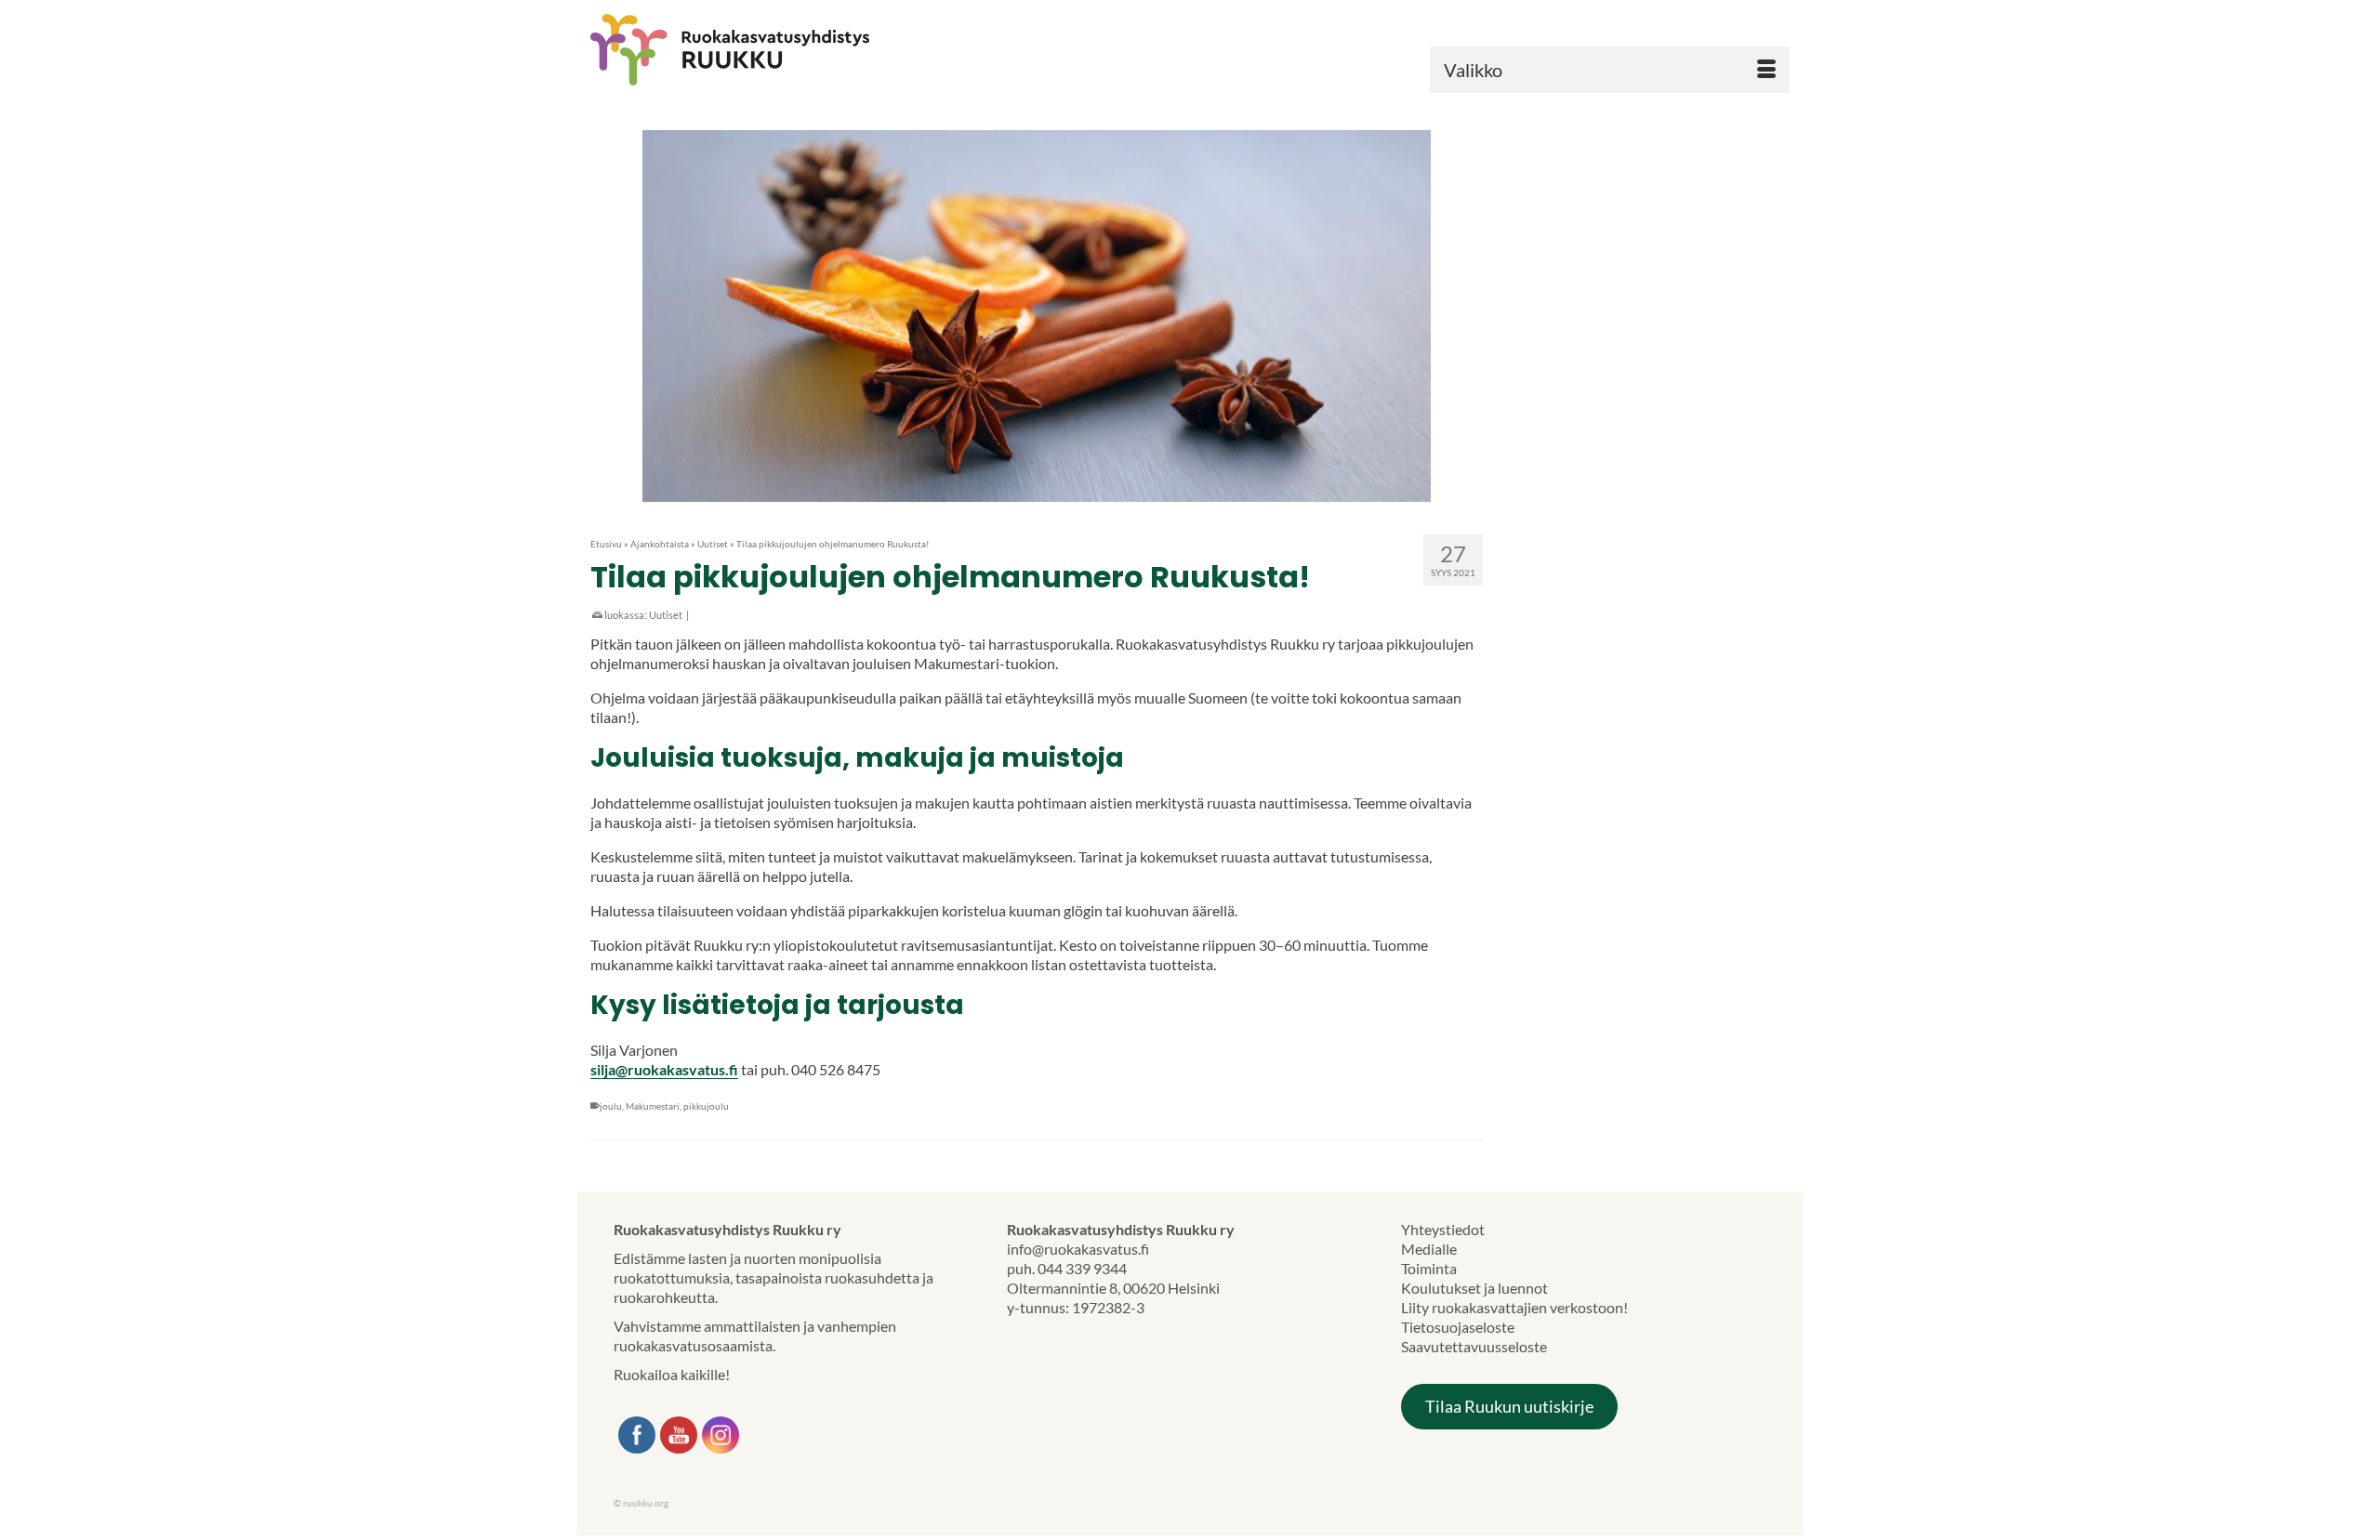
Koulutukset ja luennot (1474, 1288)
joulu (611, 1106)
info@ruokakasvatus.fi (1078, 1249)
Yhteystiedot (1443, 1229)
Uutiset (666, 615)
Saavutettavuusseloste (1474, 1346)
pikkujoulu (706, 1106)
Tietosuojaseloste (1458, 1327)
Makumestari (653, 1106)
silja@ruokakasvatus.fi (664, 1069)
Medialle (1429, 1249)
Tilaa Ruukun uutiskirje (1509, 1406)
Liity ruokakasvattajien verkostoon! (1514, 1307)
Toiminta (1429, 1268)
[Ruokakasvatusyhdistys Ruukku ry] (781, 50)
